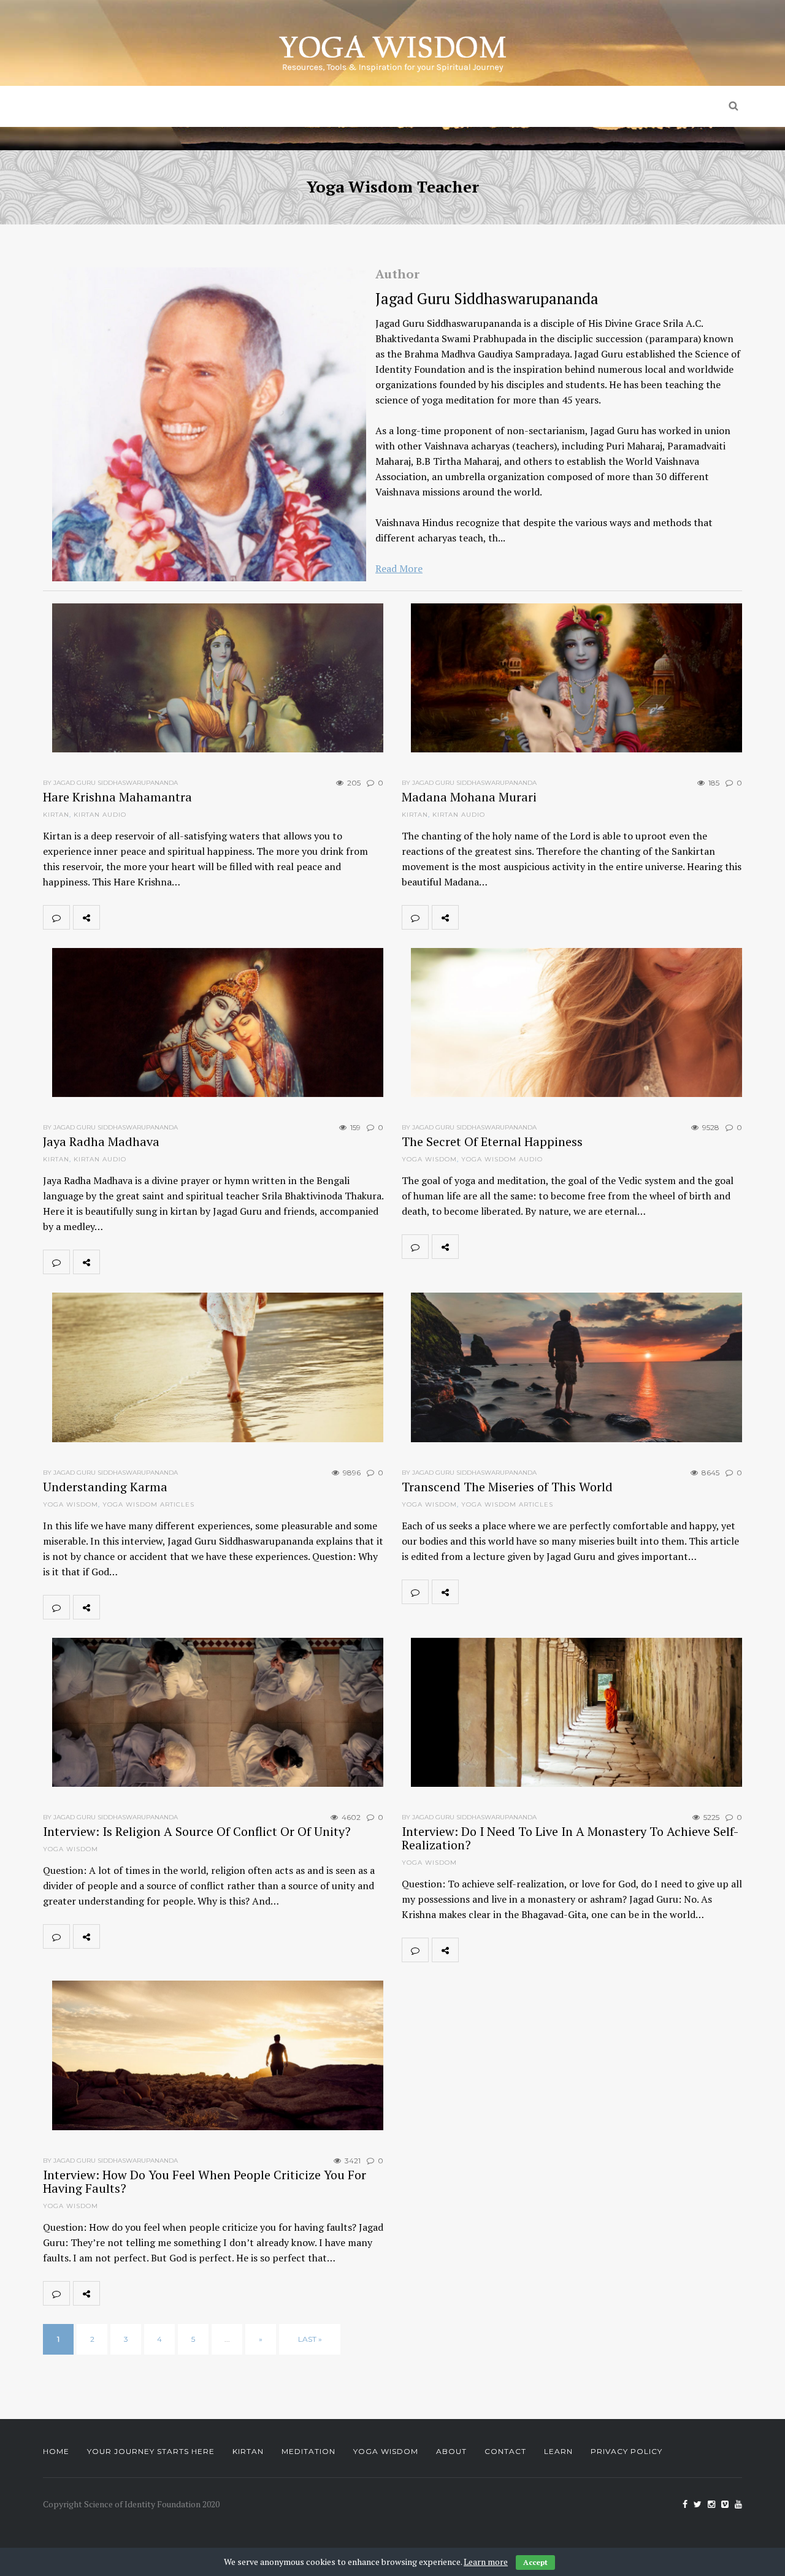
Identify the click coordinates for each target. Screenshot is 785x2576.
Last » (310, 2339)
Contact (505, 2451)
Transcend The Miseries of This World (507, 1487)
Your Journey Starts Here (151, 2451)
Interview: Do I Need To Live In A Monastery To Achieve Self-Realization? (570, 1838)
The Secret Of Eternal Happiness (492, 1141)
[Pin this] (194, 917)
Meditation (397, 106)
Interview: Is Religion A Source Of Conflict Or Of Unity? (197, 1831)
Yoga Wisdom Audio (502, 1159)
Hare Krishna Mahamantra (117, 797)
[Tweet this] (140, 917)
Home (154, 106)
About (451, 2451)
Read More (399, 568)
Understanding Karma (105, 1487)
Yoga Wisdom (506, 106)
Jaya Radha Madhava (101, 1141)
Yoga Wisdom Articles (148, 1504)
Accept (535, 2562)
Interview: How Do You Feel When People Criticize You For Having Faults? (205, 2181)
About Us (609, 106)
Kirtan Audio (100, 815)
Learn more (486, 2562)
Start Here (229, 106)
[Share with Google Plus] (167, 917)
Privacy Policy (626, 2451)
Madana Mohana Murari (469, 797)
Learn (558, 2451)
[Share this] (113, 917)
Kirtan (306, 106)
